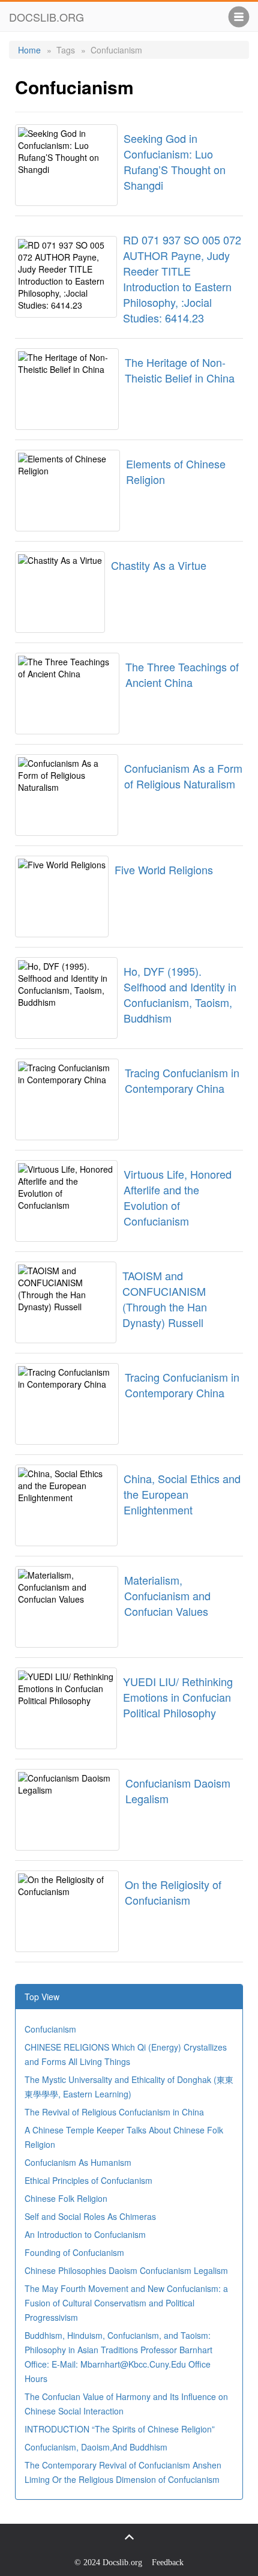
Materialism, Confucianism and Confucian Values (167, 1595)
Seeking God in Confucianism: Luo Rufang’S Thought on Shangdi (175, 162)
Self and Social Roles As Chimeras (90, 2216)
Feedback (168, 2562)
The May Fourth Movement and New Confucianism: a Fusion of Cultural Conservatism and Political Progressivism (126, 2303)
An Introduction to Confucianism (85, 2234)
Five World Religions (164, 869)
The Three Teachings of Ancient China (182, 674)
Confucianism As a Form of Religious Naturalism (183, 776)
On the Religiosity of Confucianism (173, 1892)
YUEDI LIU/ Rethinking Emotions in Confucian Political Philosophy (178, 1697)
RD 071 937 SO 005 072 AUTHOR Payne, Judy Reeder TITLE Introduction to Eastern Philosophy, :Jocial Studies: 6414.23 (182, 279)
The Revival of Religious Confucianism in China (114, 2112)
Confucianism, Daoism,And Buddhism (96, 2447)
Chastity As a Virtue (159, 565)
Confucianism (50, 2029)
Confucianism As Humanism (78, 2162)
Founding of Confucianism (74, 2252)
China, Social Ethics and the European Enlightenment (182, 1494)
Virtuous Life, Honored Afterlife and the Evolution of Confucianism (178, 1197)
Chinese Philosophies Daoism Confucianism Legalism (126, 2270)
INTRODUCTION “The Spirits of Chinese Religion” (120, 2429)
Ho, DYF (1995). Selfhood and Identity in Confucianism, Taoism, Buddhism (180, 994)
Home (29, 50)
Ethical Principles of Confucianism (88, 2180)
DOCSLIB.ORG (46, 17)
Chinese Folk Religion (66, 2198)
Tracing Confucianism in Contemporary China (182, 1080)
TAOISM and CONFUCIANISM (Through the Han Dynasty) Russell (165, 1299)
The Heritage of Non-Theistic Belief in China (180, 370)
